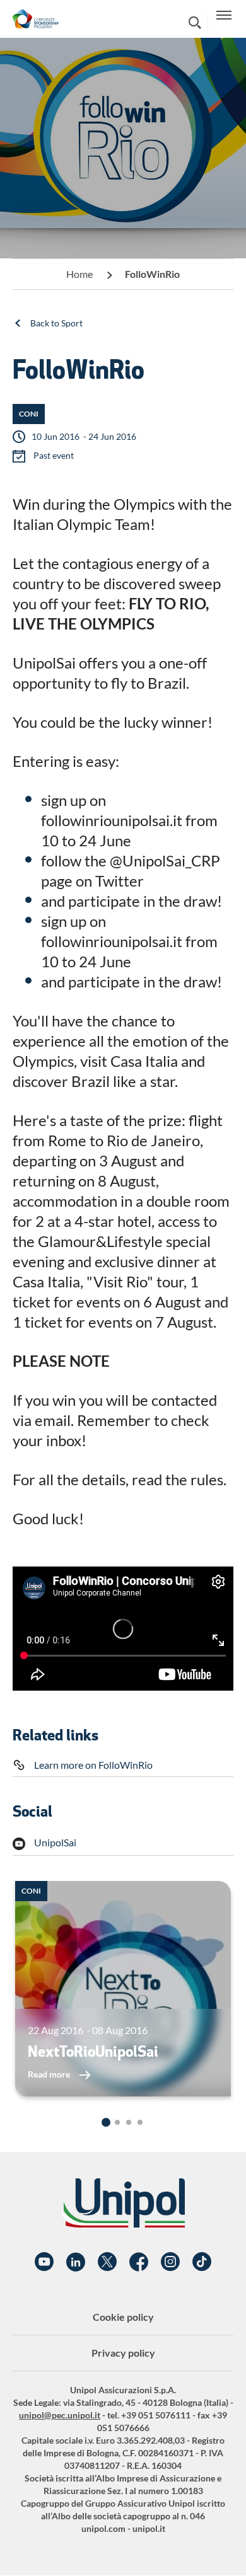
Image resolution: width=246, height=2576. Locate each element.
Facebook (139, 2262)
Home (79, 274)
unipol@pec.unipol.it (60, 2415)
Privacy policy (123, 2353)
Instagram (170, 2262)
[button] (106, 2122)
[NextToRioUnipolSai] (123, 1989)
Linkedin (76, 2262)
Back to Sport (56, 323)
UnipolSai (55, 1842)
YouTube (44, 2262)
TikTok (202, 2262)
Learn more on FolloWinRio (93, 1765)
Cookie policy (123, 2317)
